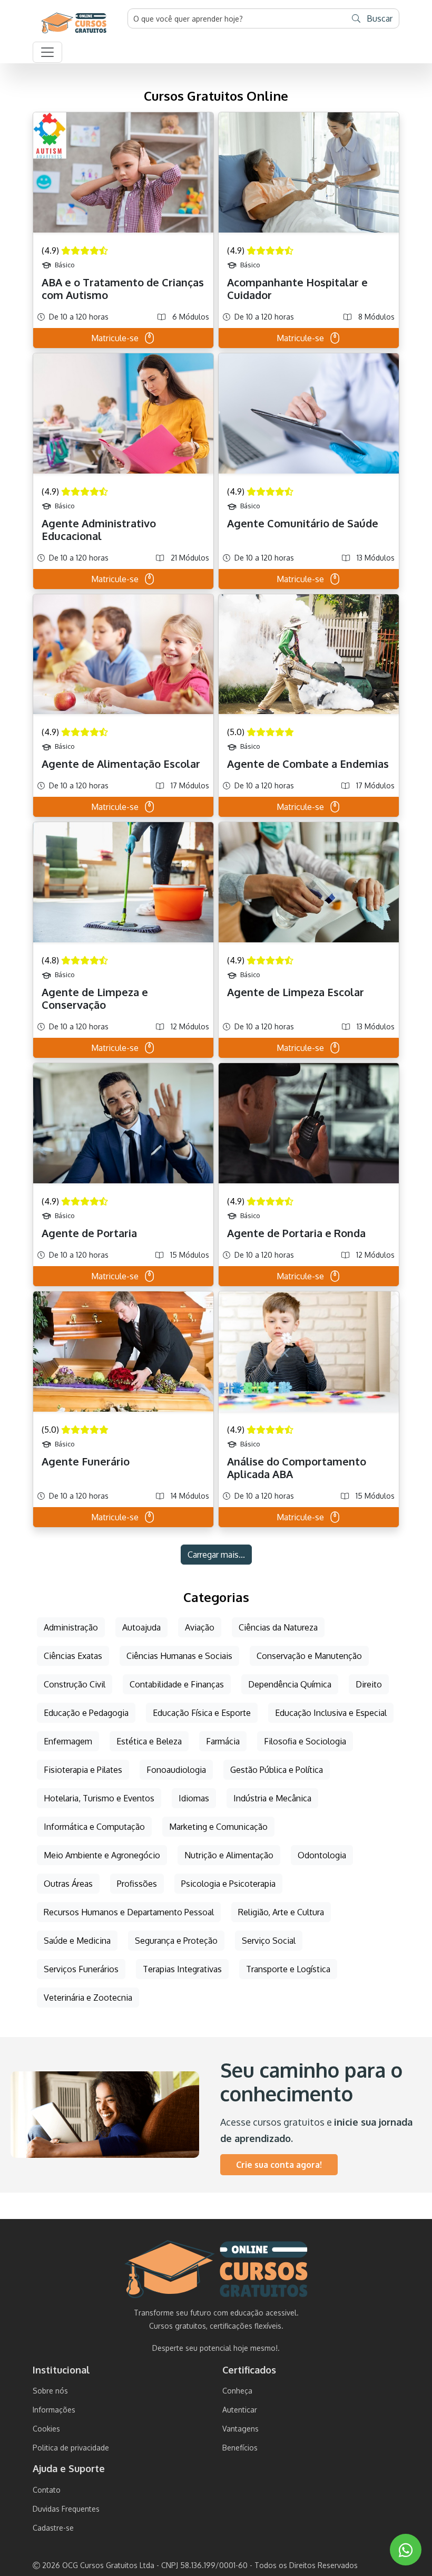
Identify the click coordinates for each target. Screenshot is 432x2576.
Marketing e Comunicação (218, 1827)
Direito (369, 1684)
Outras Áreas (68, 1884)
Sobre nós (50, 2391)
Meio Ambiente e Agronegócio (102, 1855)
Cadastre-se (53, 2528)
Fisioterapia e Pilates (83, 1770)
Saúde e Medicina (77, 1941)
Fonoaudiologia (176, 1770)
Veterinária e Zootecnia (88, 1998)
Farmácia (223, 1741)
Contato (47, 2490)
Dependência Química (290, 1684)
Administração (71, 1627)
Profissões (137, 1884)
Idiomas (194, 1798)
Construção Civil (75, 1684)
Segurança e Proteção (176, 1941)
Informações (54, 2410)
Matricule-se (115, 338)
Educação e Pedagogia (86, 1713)
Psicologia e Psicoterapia (228, 1884)
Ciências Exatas (73, 1656)
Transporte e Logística (288, 1969)
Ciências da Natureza (278, 1627)
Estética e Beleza (149, 1741)
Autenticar (240, 2410)
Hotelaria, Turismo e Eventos (99, 1798)
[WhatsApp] (406, 2550)
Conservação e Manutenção (309, 1656)
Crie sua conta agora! (279, 2165)
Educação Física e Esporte (202, 1713)
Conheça (237, 2391)
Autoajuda (141, 1627)
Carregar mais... (216, 1555)
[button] (47, 52)
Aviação (200, 1627)
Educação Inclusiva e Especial (331, 1713)
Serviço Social (269, 1941)
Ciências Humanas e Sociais (179, 1656)
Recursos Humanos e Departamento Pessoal (129, 1912)
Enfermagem (68, 1741)
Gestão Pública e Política (277, 1770)
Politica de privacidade (71, 2448)
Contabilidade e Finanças (177, 1684)
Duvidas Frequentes (66, 2509)
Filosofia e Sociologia (305, 1741)
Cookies (46, 2429)
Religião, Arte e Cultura (281, 1912)
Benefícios (240, 2448)
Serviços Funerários (81, 1969)
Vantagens (240, 2429)
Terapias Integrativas (182, 1969)
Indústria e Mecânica (272, 1798)
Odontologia (322, 1855)
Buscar (379, 18)
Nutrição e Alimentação (229, 1855)
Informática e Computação (94, 1827)
